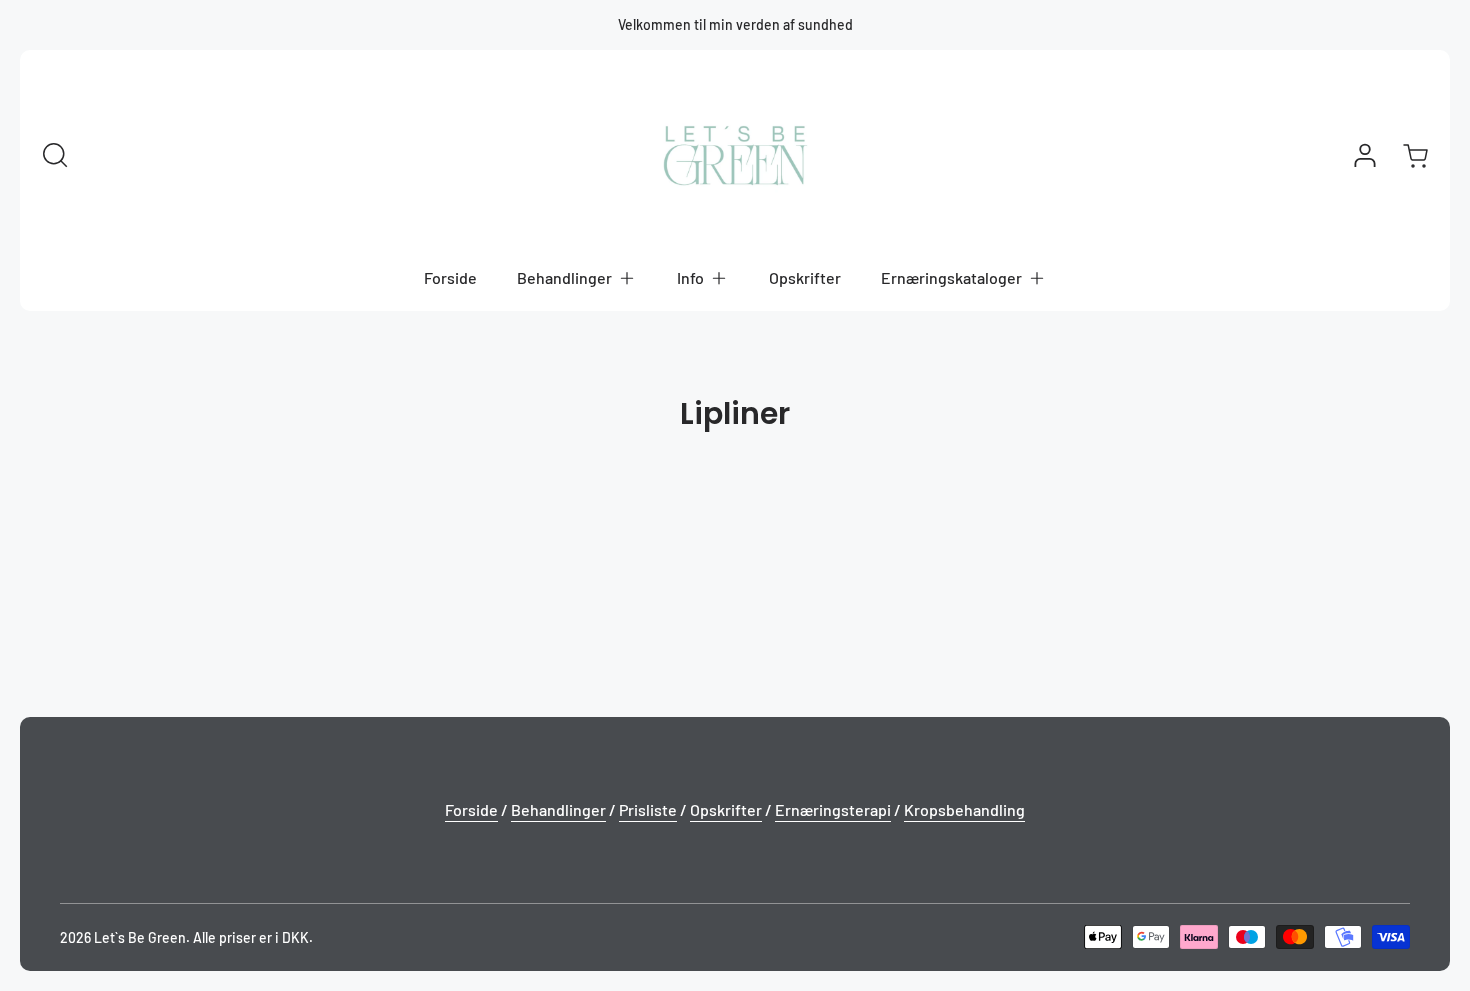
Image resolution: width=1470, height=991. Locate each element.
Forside (471, 809)
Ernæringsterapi (833, 809)
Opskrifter (726, 809)
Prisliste (648, 809)
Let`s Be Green (140, 937)
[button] (577, 278)
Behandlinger (558, 809)
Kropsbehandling (964, 809)
